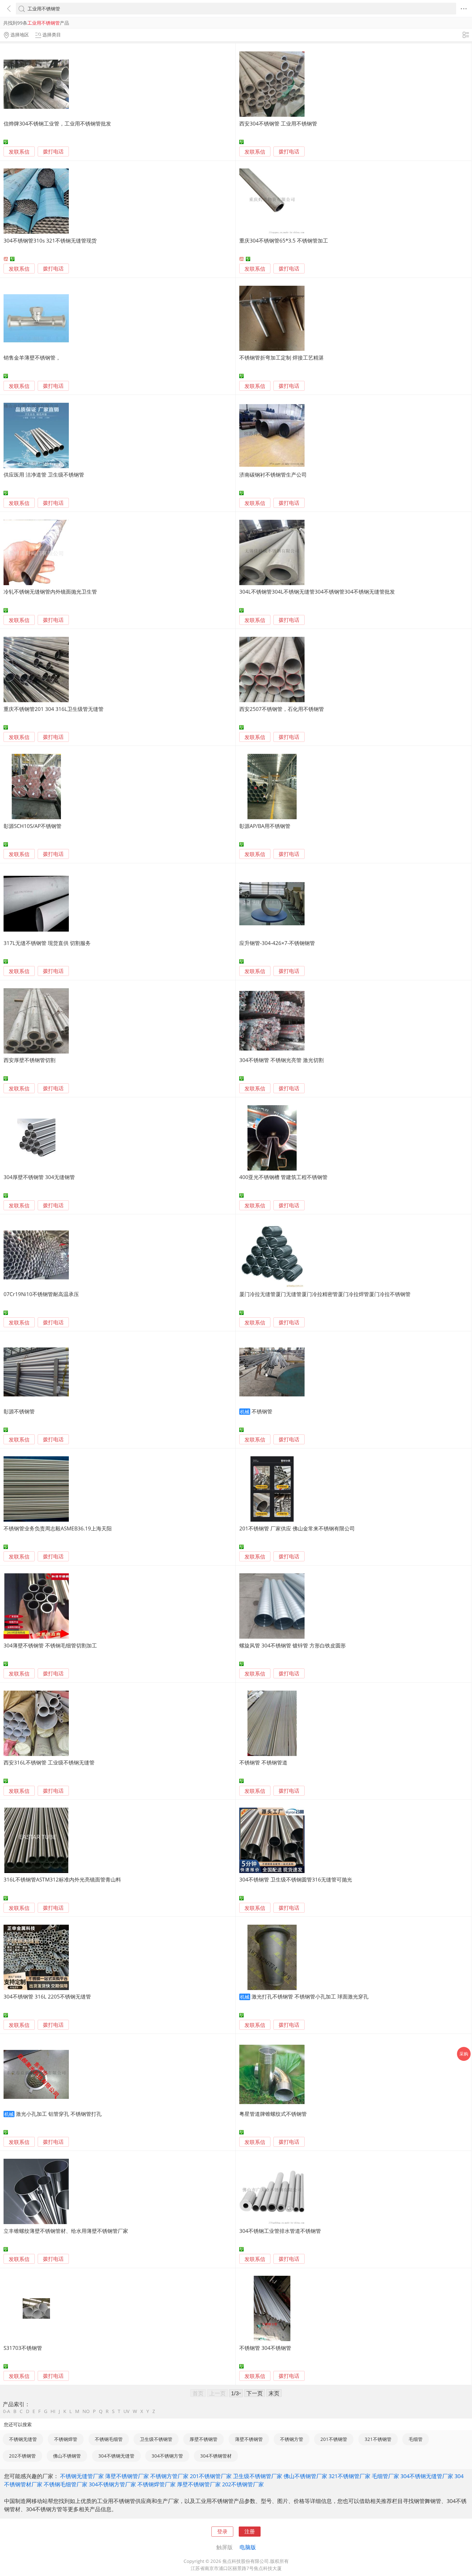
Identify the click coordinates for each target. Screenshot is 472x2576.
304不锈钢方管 (167, 2456)
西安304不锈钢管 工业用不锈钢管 (278, 123)
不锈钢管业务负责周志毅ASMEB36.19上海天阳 (58, 1528)
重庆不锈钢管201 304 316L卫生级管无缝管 (54, 709)
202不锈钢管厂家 (243, 2484)
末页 (274, 2393)
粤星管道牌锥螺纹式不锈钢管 (273, 2114)
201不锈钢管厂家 (211, 2476)
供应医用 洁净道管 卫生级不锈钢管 (44, 475)
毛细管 (416, 2439)
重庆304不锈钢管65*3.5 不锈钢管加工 (284, 240)
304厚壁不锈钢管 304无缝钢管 (39, 1177)
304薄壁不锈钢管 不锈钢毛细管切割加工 (50, 1645)
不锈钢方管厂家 (169, 2476)
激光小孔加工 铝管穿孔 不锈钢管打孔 (59, 2114)
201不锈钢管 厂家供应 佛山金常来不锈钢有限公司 (297, 1528)
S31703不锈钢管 (23, 2348)
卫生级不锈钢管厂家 (258, 2476)
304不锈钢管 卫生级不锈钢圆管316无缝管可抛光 (296, 1879)
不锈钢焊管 (66, 2439)
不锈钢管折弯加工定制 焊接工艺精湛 (281, 358)
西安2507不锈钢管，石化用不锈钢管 (282, 709)
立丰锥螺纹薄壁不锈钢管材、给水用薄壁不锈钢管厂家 (66, 2231)
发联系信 (19, 152)
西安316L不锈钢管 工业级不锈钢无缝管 (49, 1762)
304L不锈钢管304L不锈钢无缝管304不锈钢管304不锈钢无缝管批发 (317, 592)
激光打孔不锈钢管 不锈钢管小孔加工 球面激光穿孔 (310, 1996)
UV (126, 2411)
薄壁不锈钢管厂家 (127, 2476)
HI (53, 2411)
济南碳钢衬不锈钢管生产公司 (273, 475)
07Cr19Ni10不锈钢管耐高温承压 (41, 1294)
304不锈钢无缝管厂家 (427, 2476)
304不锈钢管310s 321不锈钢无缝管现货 (50, 240)
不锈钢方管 (292, 2439)
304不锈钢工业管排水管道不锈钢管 (280, 2231)
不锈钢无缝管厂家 (82, 2476)
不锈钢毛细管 (109, 2439)
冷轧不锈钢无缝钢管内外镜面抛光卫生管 (50, 592)
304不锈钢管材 (216, 2456)
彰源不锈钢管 (19, 1411)
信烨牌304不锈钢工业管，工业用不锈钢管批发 (57, 123)
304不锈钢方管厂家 (112, 2484)
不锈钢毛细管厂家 (66, 2484)
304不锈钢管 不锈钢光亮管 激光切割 (281, 1060)
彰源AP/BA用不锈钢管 (265, 826)
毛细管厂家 (385, 2476)
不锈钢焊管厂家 (157, 2484)
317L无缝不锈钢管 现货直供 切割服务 (47, 943)
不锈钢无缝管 (23, 2439)
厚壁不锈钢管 (203, 2439)
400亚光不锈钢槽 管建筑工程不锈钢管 (283, 1177)
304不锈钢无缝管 (116, 2456)
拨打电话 (53, 152)
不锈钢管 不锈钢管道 (263, 1762)
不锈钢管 (262, 1411)
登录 (222, 2531)
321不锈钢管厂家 (349, 2476)
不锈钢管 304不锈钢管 (265, 2348)
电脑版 (248, 2547)
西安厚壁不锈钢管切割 (29, 1060)
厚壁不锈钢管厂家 (199, 2484)
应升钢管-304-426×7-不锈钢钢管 (277, 943)
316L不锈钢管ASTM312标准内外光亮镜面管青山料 (62, 1879)
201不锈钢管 (334, 2439)
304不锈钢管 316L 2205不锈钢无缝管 (47, 1996)
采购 (464, 2054)
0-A (7, 2411)
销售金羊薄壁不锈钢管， (32, 358)
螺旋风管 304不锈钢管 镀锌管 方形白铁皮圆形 (293, 1645)
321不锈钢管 (378, 2439)
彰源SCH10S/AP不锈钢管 (33, 826)
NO (86, 2411)
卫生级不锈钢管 (156, 2439)
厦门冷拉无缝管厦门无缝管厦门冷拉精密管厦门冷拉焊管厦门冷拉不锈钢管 (325, 1294)
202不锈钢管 (22, 2456)
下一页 (255, 2393)
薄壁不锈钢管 (249, 2439)
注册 (250, 2531)
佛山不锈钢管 (67, 2456)
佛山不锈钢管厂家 (305, 2476)
